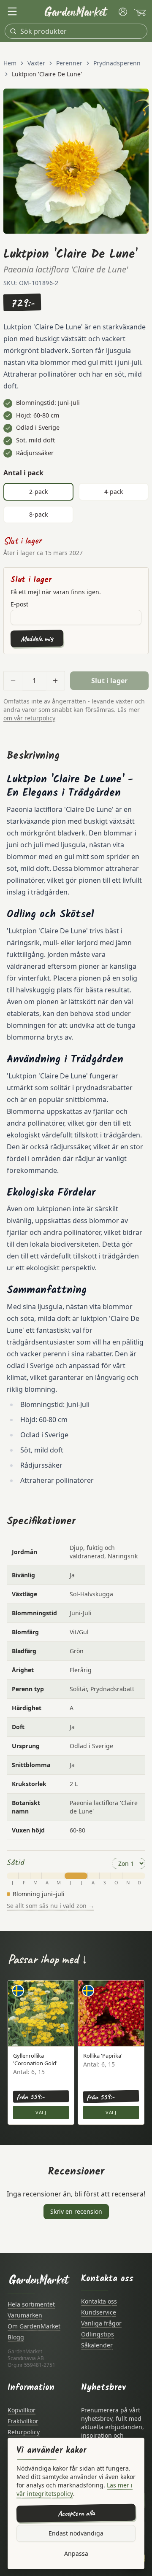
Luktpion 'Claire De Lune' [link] (47, 74)
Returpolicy (24, 2432)
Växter (36, 63)
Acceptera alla (76, 2513)
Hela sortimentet (31, 2304)
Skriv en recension (76, 2211)
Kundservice (99, 2312)
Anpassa (76, 2553)
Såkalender (97, 2345)
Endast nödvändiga (76, 2533)
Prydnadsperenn (117, 63)
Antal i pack (23, 473)
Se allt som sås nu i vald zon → (50, 1906)
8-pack (38, 514)
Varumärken (25, 2315)
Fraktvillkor (23, 2421)
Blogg (16, 2337)
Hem (10, 63)
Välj (41, 2112)
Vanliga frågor (101, 2323)
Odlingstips (98, 2334)
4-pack (114, 492)
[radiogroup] (76, 503)
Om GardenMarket (34, 2326)
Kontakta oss (99, 2301)
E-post (19, 604)
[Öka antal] (55, 681)
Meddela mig (37, 638)
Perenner (69, 63)
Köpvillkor (22, 2410)
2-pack (38, 492)
